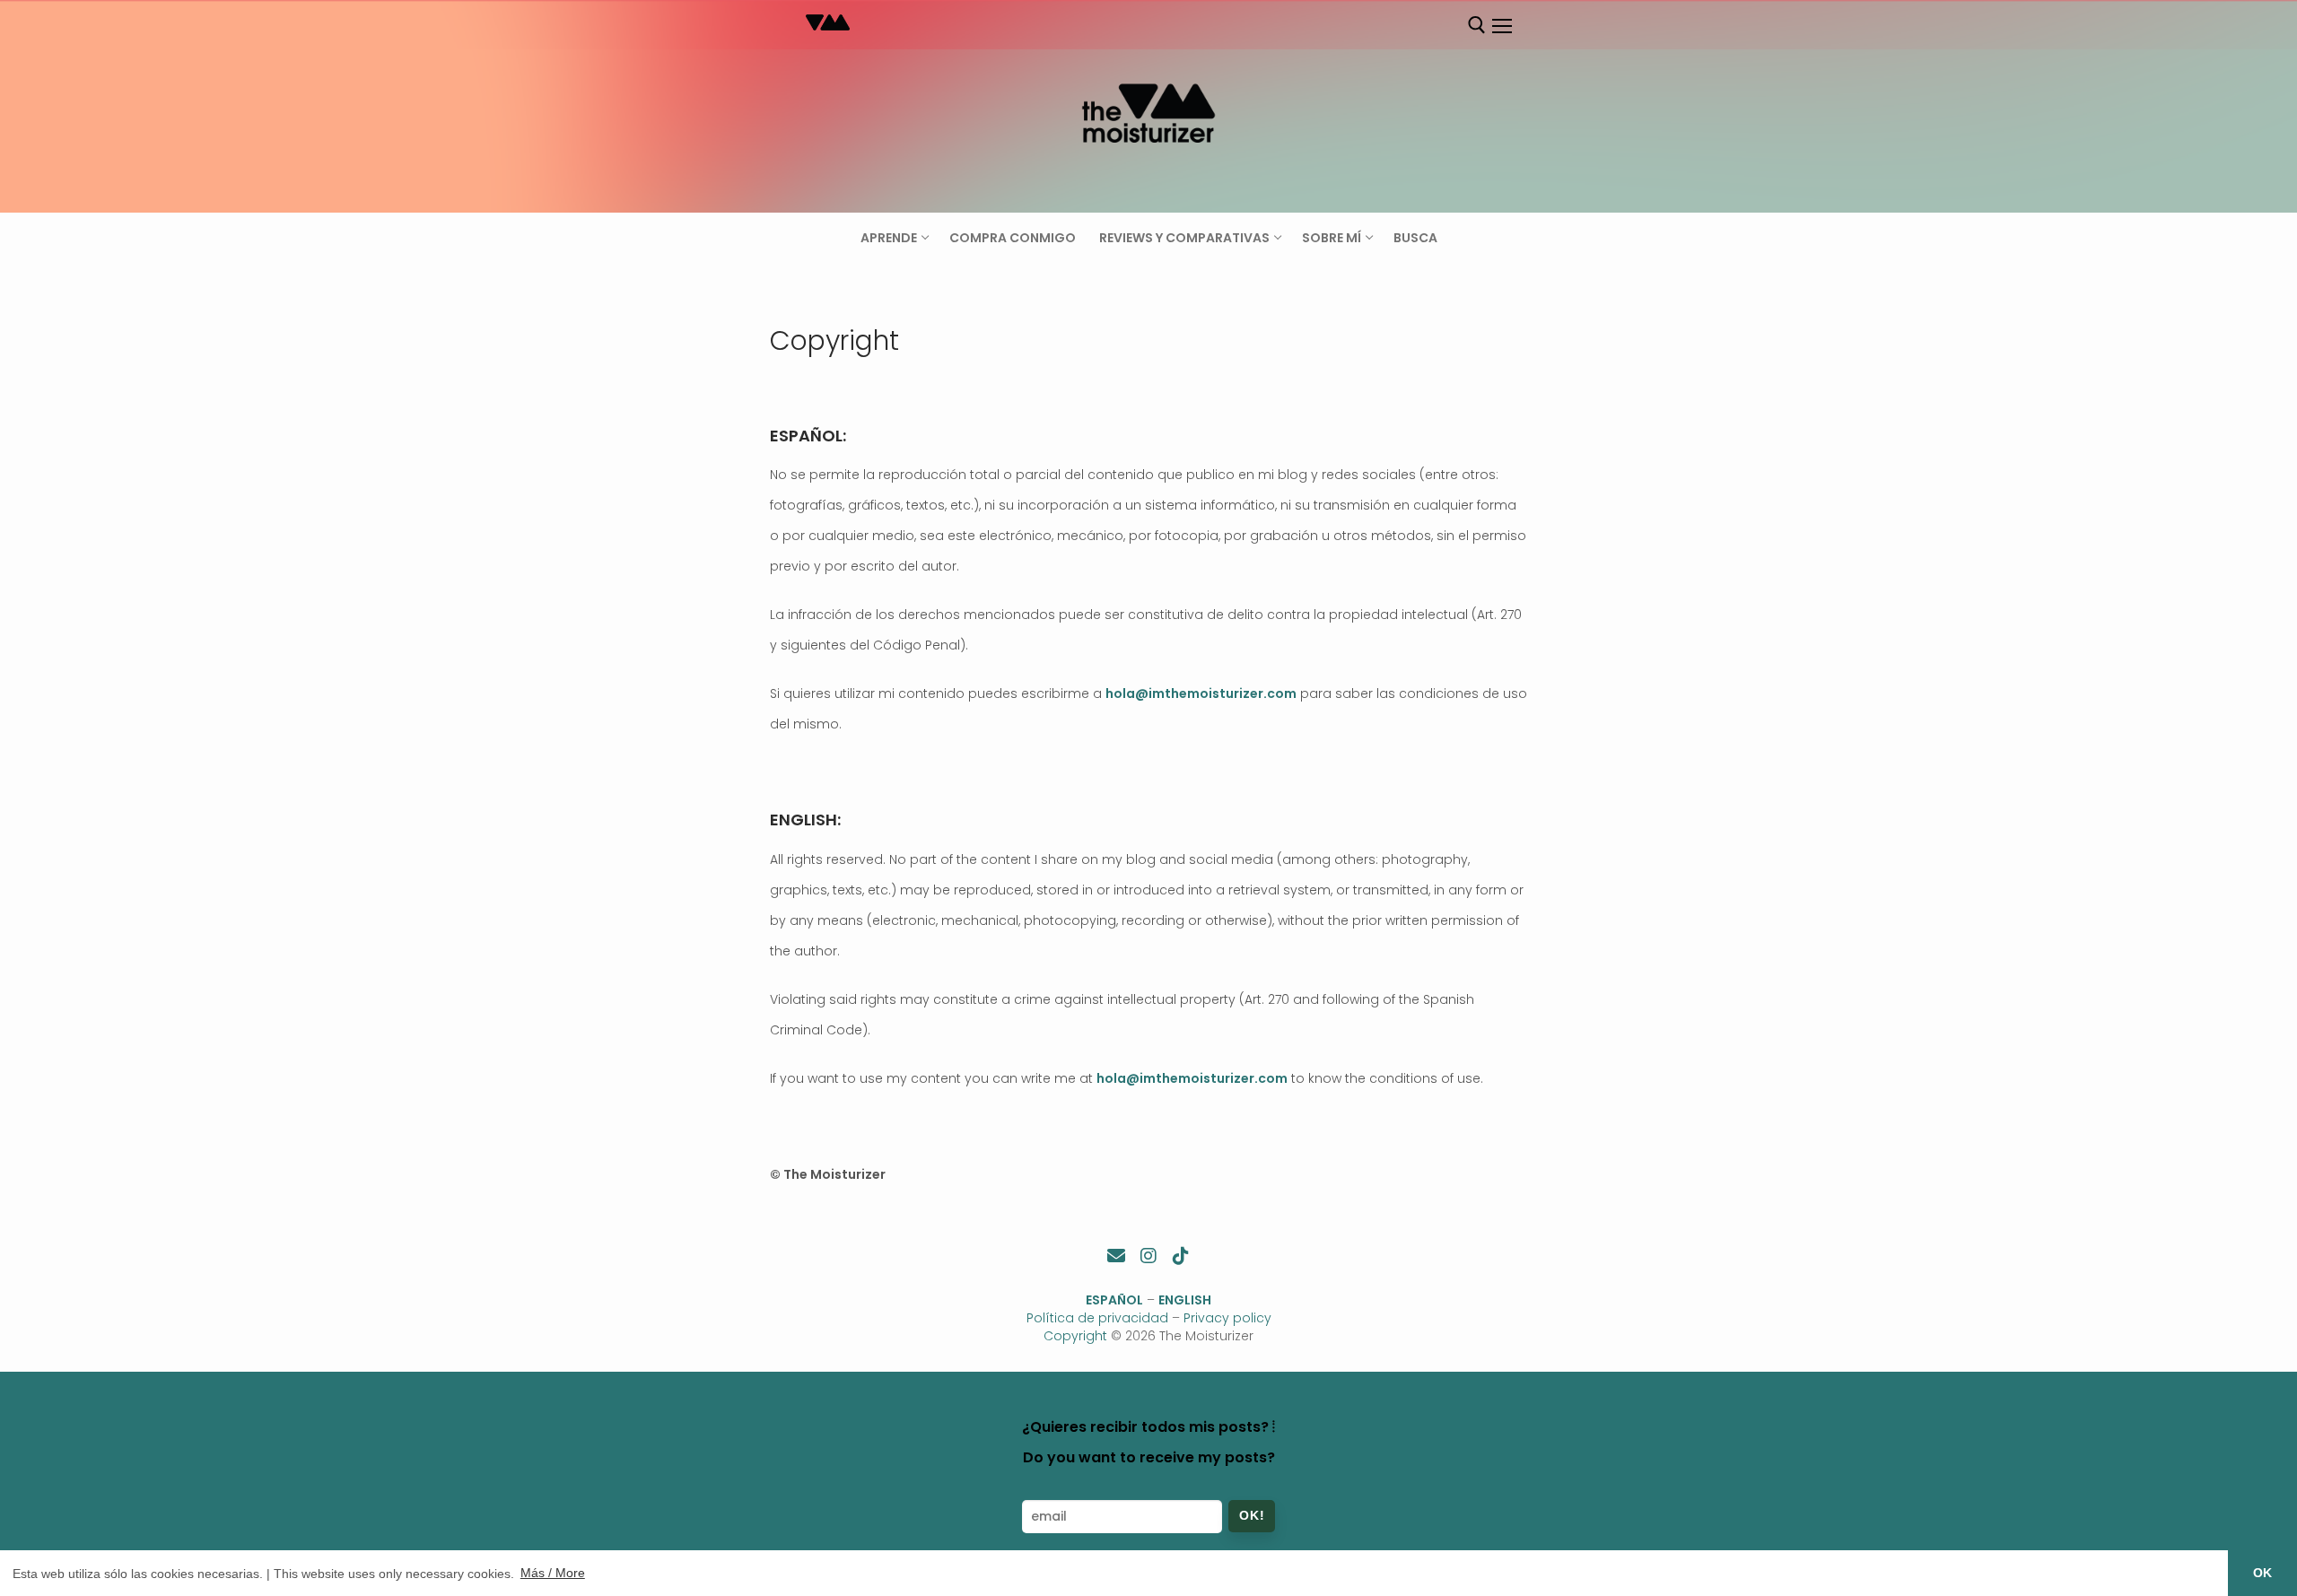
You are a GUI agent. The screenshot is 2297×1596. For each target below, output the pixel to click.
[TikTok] (1181, 1256)
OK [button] (2262, 1573)
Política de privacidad (1097, 1318)
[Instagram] (1148, 1256)
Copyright (1075, 1336)
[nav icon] (1501, 26)
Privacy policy (1227, 1318)
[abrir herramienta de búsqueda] (1477, 25)
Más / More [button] (553, 1573)
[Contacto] (1116, 1256)
